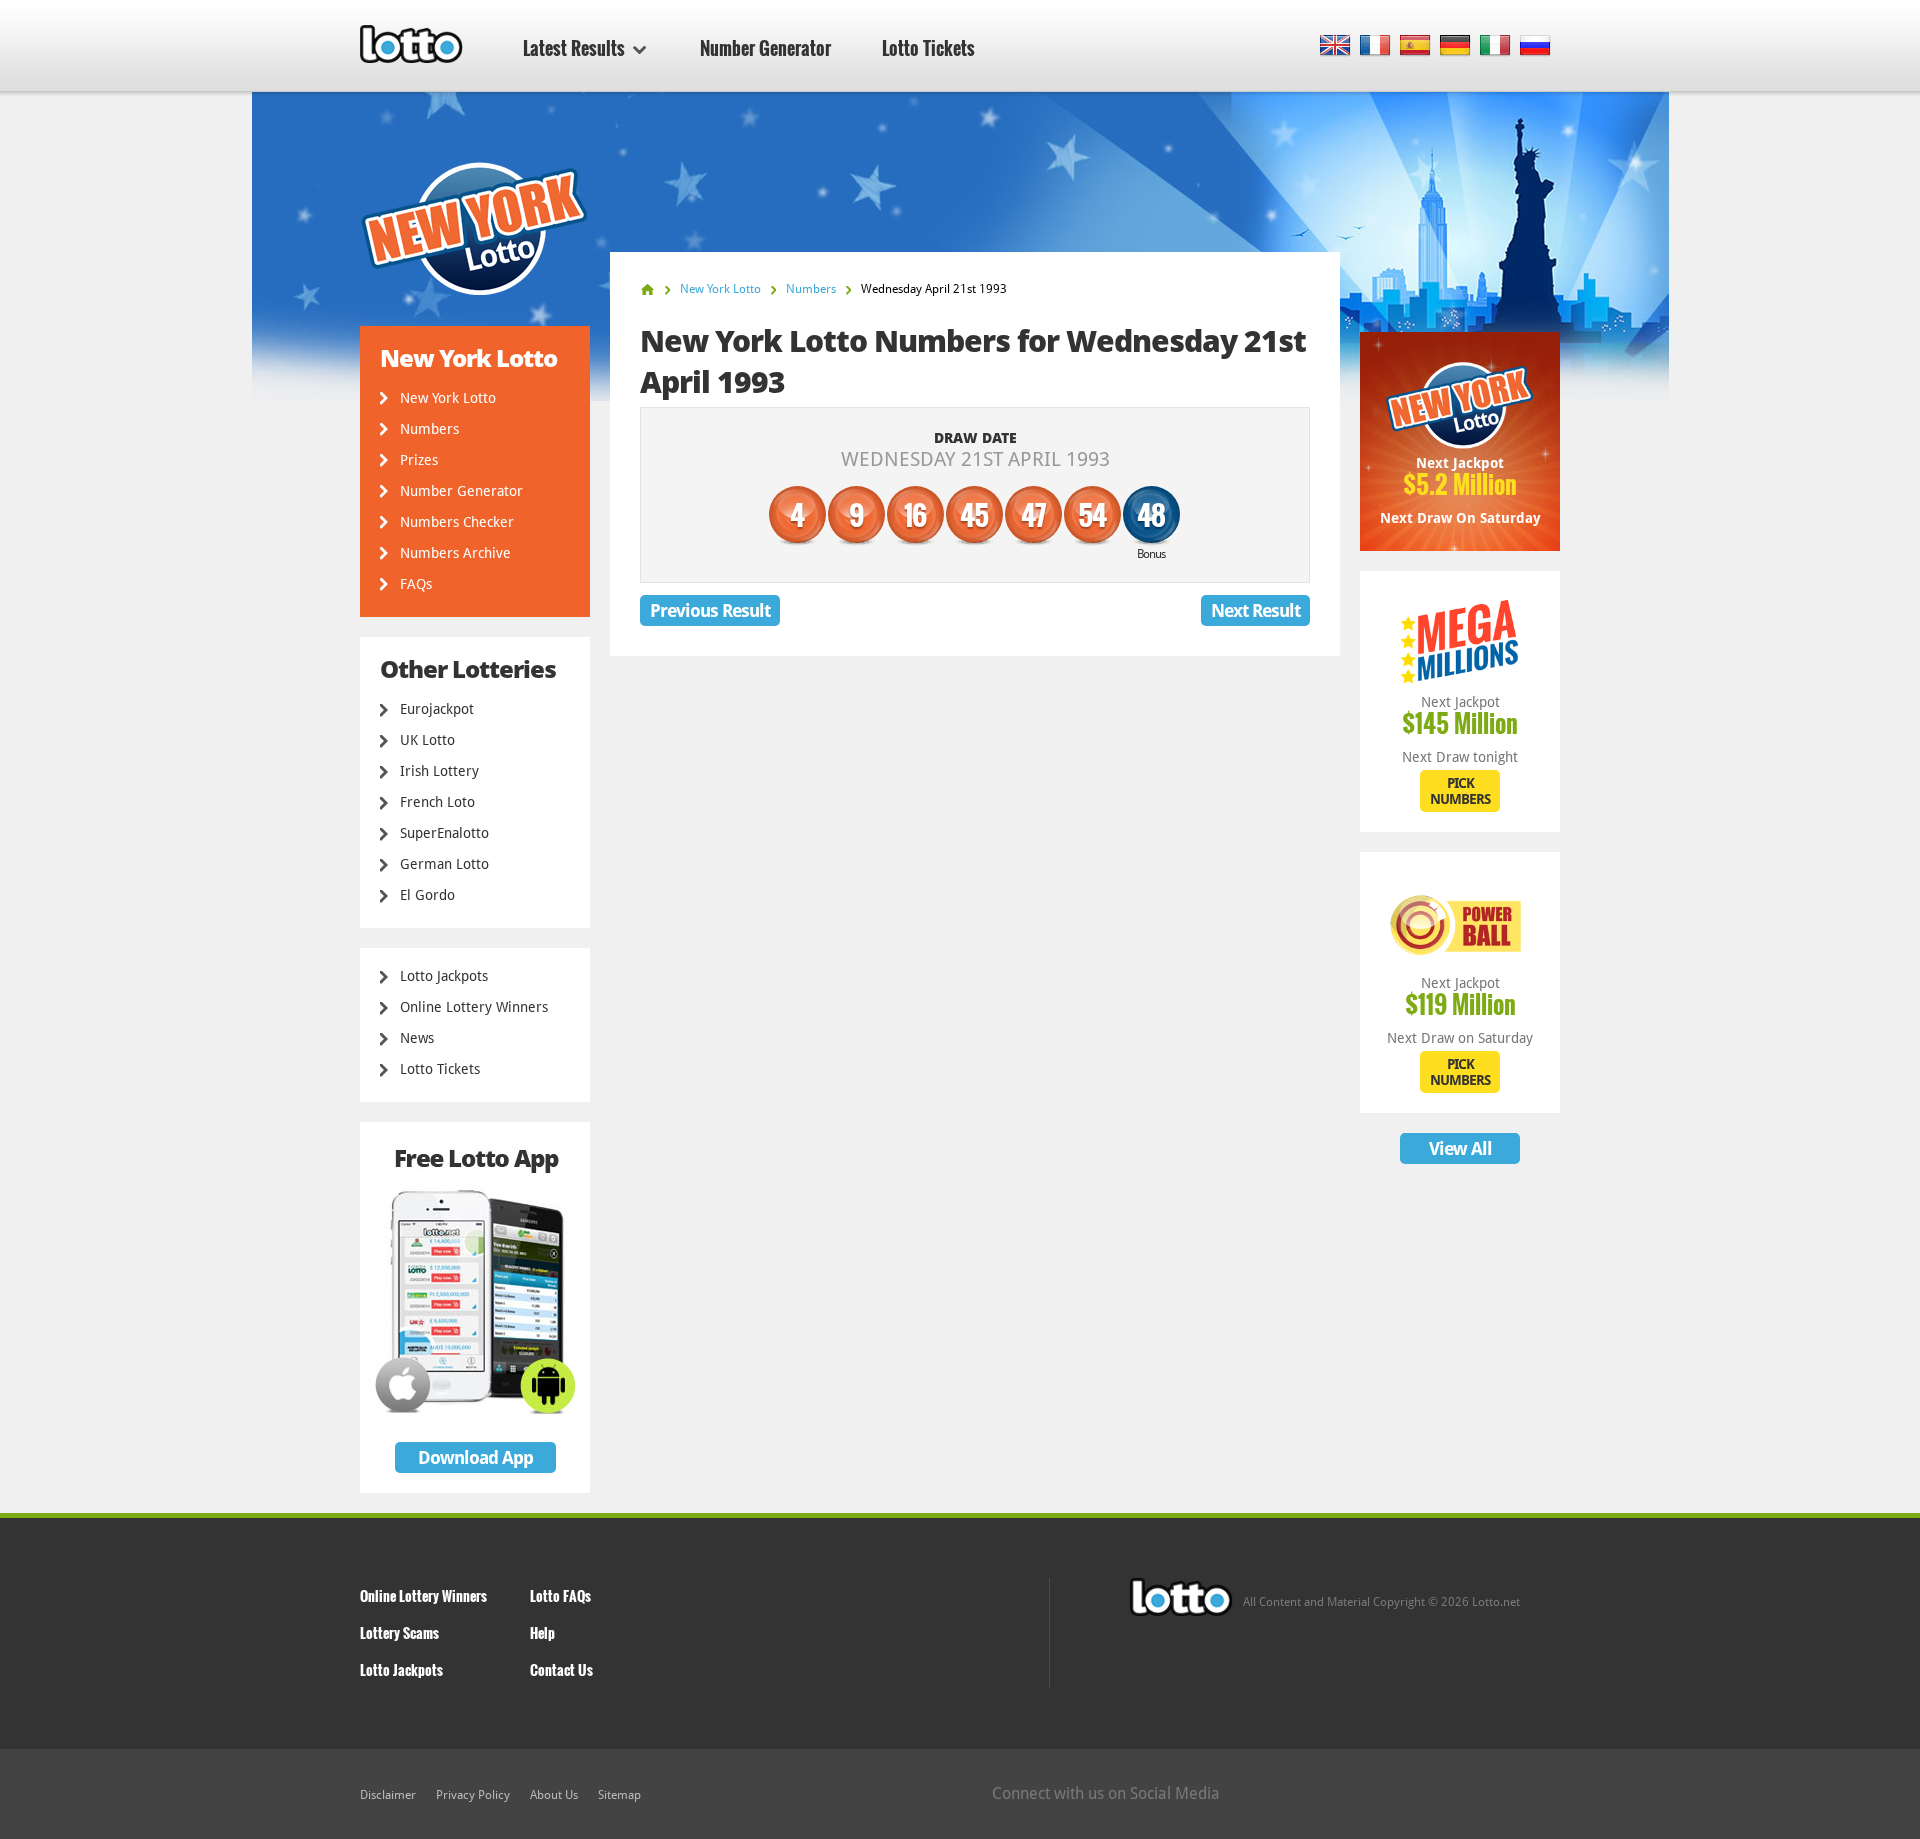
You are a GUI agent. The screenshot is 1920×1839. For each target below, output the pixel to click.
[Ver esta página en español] (1415, 46)
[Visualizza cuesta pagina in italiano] (1495, 46)
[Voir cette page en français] (1375, 46)
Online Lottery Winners (474, 1007)
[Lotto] (647, 289)
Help (542, 1632)
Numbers (429, 429)
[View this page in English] (1335, 46)
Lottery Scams (399, 1632)
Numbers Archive (455, 553)
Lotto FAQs (560, 1595)
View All (1460, 1148)
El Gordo (427, 895)
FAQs (416, 584)
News (417, 1038)
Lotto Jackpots (444, 976)
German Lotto (444, 864)
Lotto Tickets (928, 48)
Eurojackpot (437, 709)
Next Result (1255, 610)
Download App (475, 1457)
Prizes (419, 460)
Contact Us (561, 1669)
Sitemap (619, 1795)
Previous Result (710, 610)
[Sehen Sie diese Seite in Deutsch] (1455, 46)
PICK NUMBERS (1460, 791)
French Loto (437, 802)
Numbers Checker (457, 522)
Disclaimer (388, 1795)
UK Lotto (427, 740)
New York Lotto (448, 398)
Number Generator (765, 48)
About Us (554, 1795)
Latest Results (574, 48)
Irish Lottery (439, 771)
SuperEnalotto (444, 833)
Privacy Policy (473, 1795)
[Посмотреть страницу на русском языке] (1535, 46)
